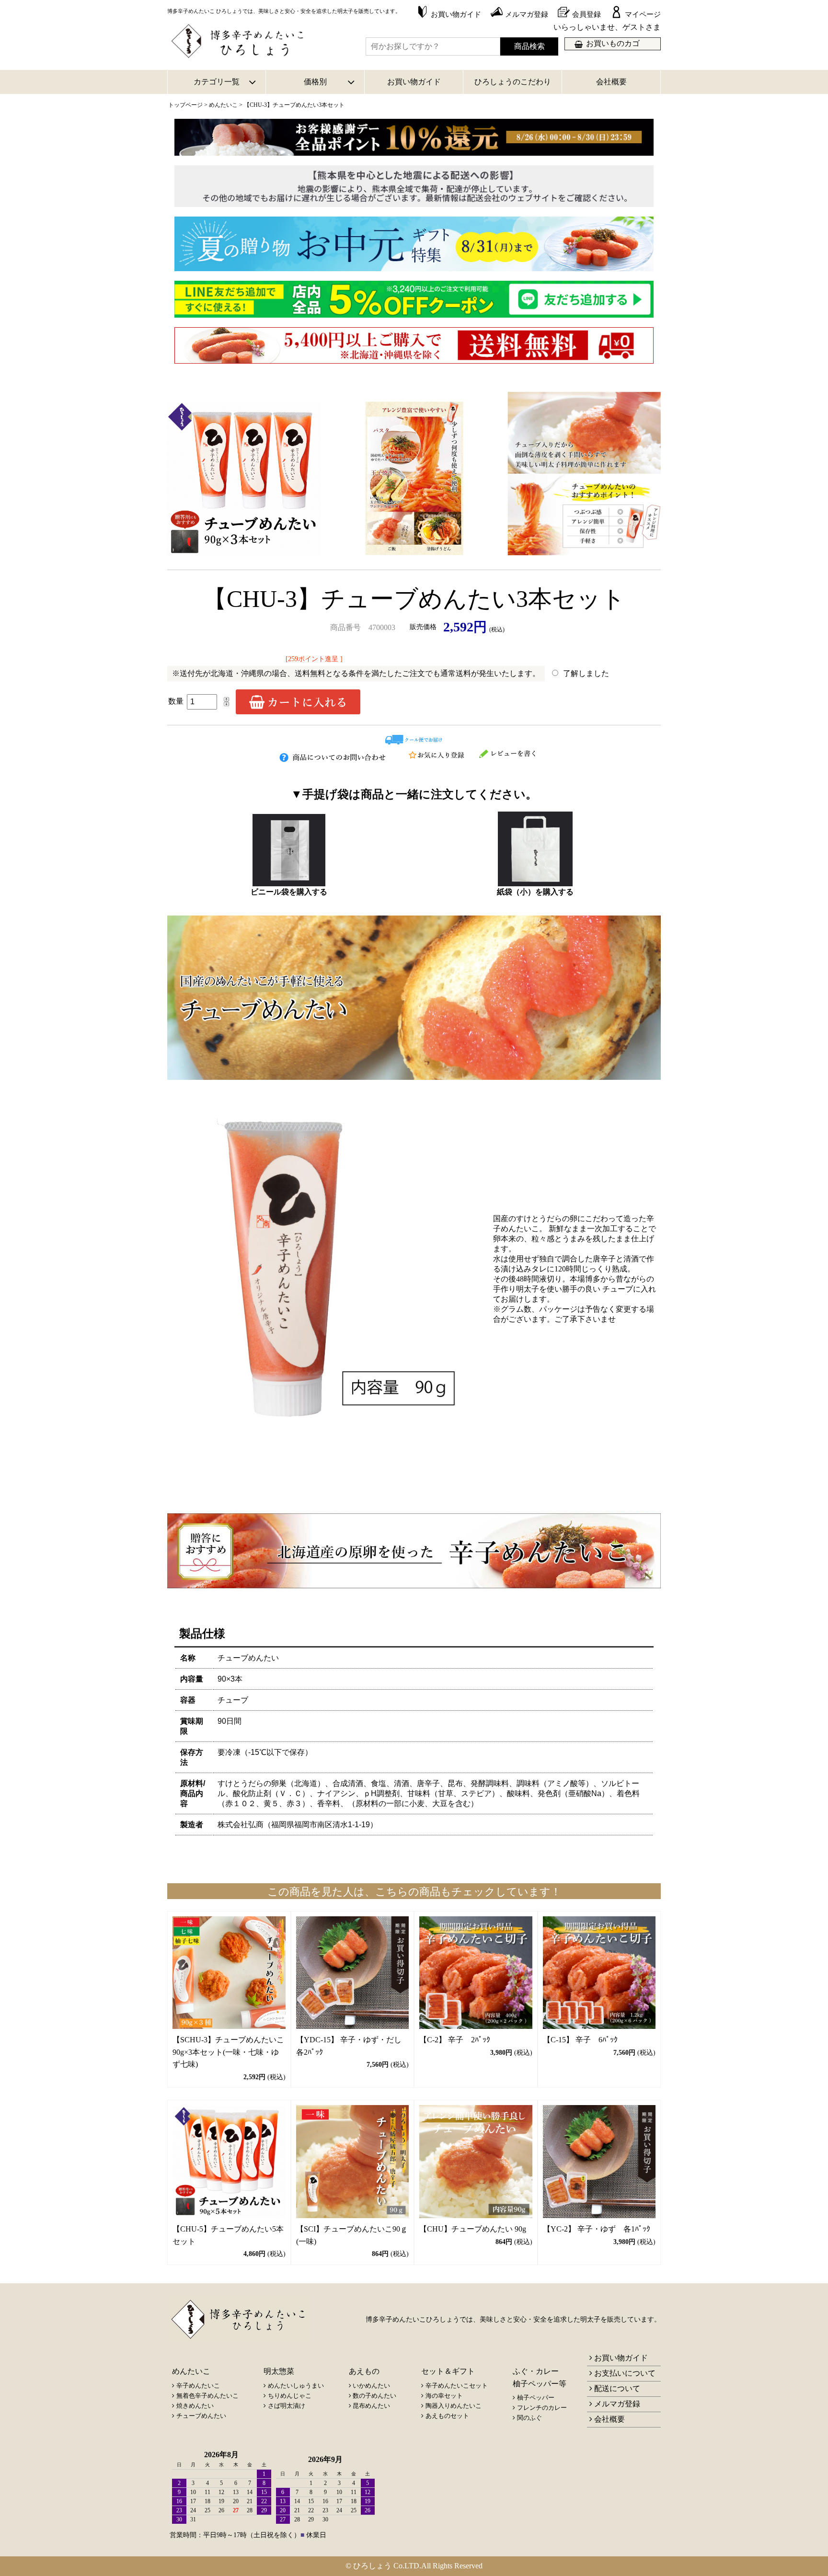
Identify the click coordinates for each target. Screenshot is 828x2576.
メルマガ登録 (617, 2404)
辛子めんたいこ (198, 2386)
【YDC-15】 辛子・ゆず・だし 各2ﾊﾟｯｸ (353, 2046)
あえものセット (447, 2416)
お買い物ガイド (414, 82)
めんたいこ (223, 105)
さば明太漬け (287, 2406)
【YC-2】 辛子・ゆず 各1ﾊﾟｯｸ (597, 2229)
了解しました (586, 673)
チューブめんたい (201, 2416)
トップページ (185, 105)
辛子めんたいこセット (457, 2386)
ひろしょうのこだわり (513, 82)
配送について (617, 2388)
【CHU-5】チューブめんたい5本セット (228, 2235)
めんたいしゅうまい (296, 2386)
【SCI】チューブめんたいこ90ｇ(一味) (352, 2235)
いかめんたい (371, 2386)
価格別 (315, 82)
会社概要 (611, 82)
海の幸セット (444, 2396)
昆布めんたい (371, 2406)
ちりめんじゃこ (290, 2396)
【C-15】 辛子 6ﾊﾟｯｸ (580, 2040)
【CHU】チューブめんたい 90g (473, 2229)
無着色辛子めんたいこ (207, 2396)
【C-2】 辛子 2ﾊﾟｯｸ (455, 2040)
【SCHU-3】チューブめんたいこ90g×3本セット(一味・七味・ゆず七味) (228, 2052)
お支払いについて (625, 2373)
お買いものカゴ (613, 43)
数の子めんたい (374, 2396)
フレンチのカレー (542, 2408)
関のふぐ (529, 2418)
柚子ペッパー (536, 2398)
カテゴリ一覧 (217, 82)
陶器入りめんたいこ (454, 2406)
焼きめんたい (195, 2406)
